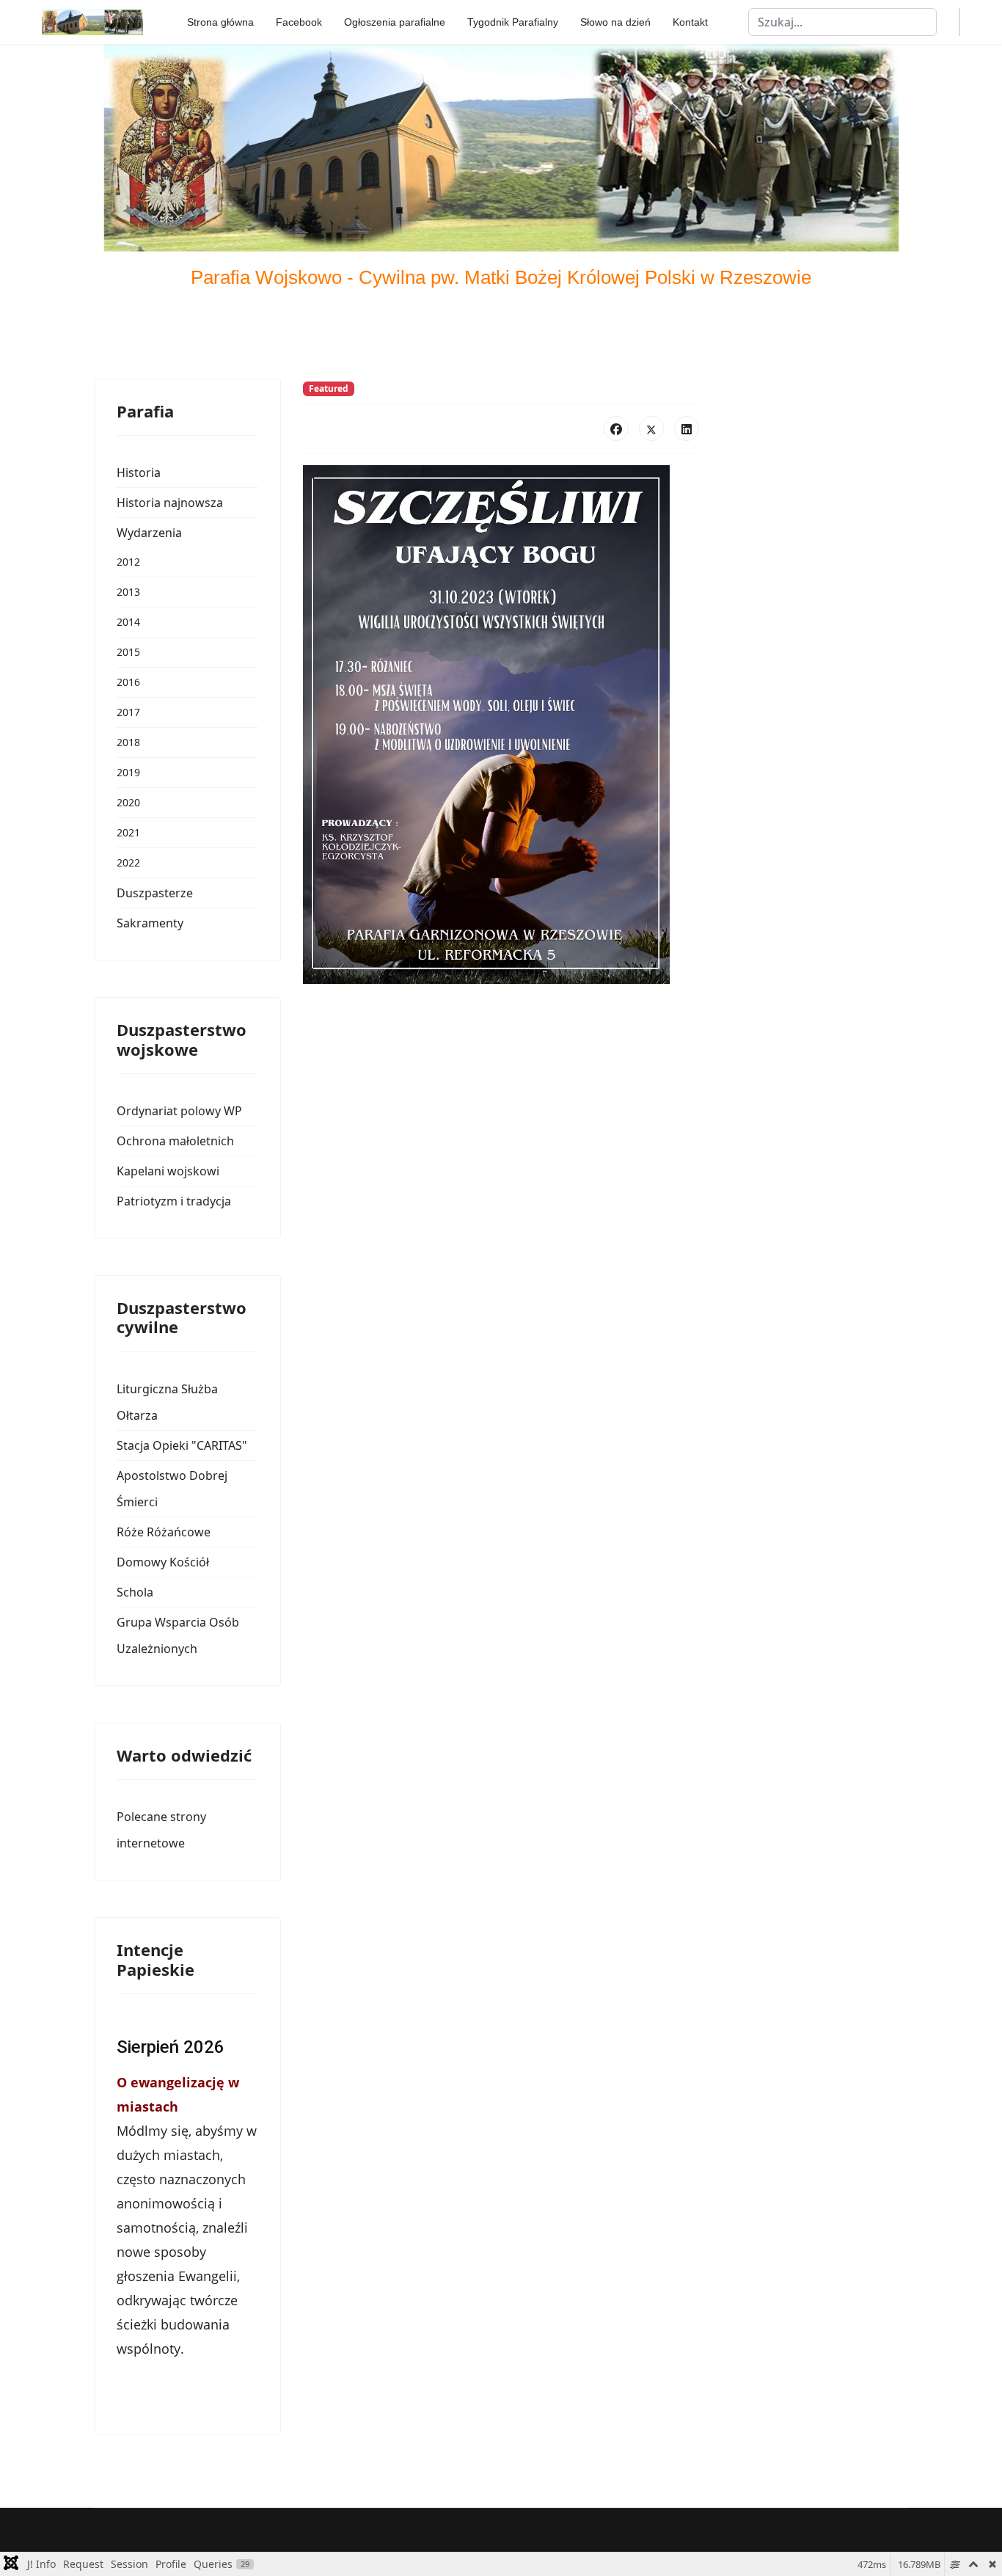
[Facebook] (616, 428)
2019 (128, 772)
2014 (128, 622)
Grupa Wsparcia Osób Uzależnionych (178, 1635)
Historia (139, 472)
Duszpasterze (155, 893)
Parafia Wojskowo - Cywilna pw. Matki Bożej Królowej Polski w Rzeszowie (501, 277)
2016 (128, 682)
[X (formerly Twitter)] (651, 428)
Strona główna (220, 22)
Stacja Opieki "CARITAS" (182, 1445)
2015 (128, 652)
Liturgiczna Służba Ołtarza (167, 1402)
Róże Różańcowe (164, 1532)
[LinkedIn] (687, 428)
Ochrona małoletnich (175, 1141)
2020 (128, 802)
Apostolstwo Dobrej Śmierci (172, 1489)
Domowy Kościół (163, 1562)
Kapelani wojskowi (168, 1171)
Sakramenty (150, 923)
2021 (128, 832)
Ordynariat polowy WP (179, 1111)
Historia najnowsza (170, 503)
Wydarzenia (149, 533)
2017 (128, 712)
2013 (128, 592)
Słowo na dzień (615, 22)
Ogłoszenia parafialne (395, 22)
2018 (128, 742)
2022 (128, 862)
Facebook (299, 22)
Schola (135, 1592)
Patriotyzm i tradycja (174, 1201)
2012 (128, 562)
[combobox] (842, 22)
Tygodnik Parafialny (513, 22)
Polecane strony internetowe (161, 1830)
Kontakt (690, 22)
